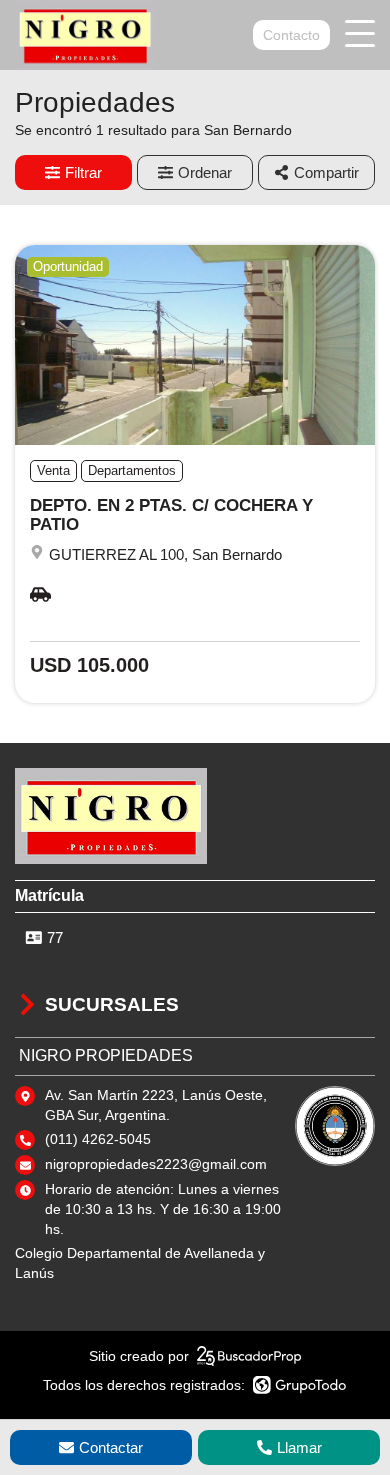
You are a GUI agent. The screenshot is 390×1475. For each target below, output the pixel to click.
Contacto (291, 35)
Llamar (299, 1447)
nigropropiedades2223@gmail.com (156, 1164)
